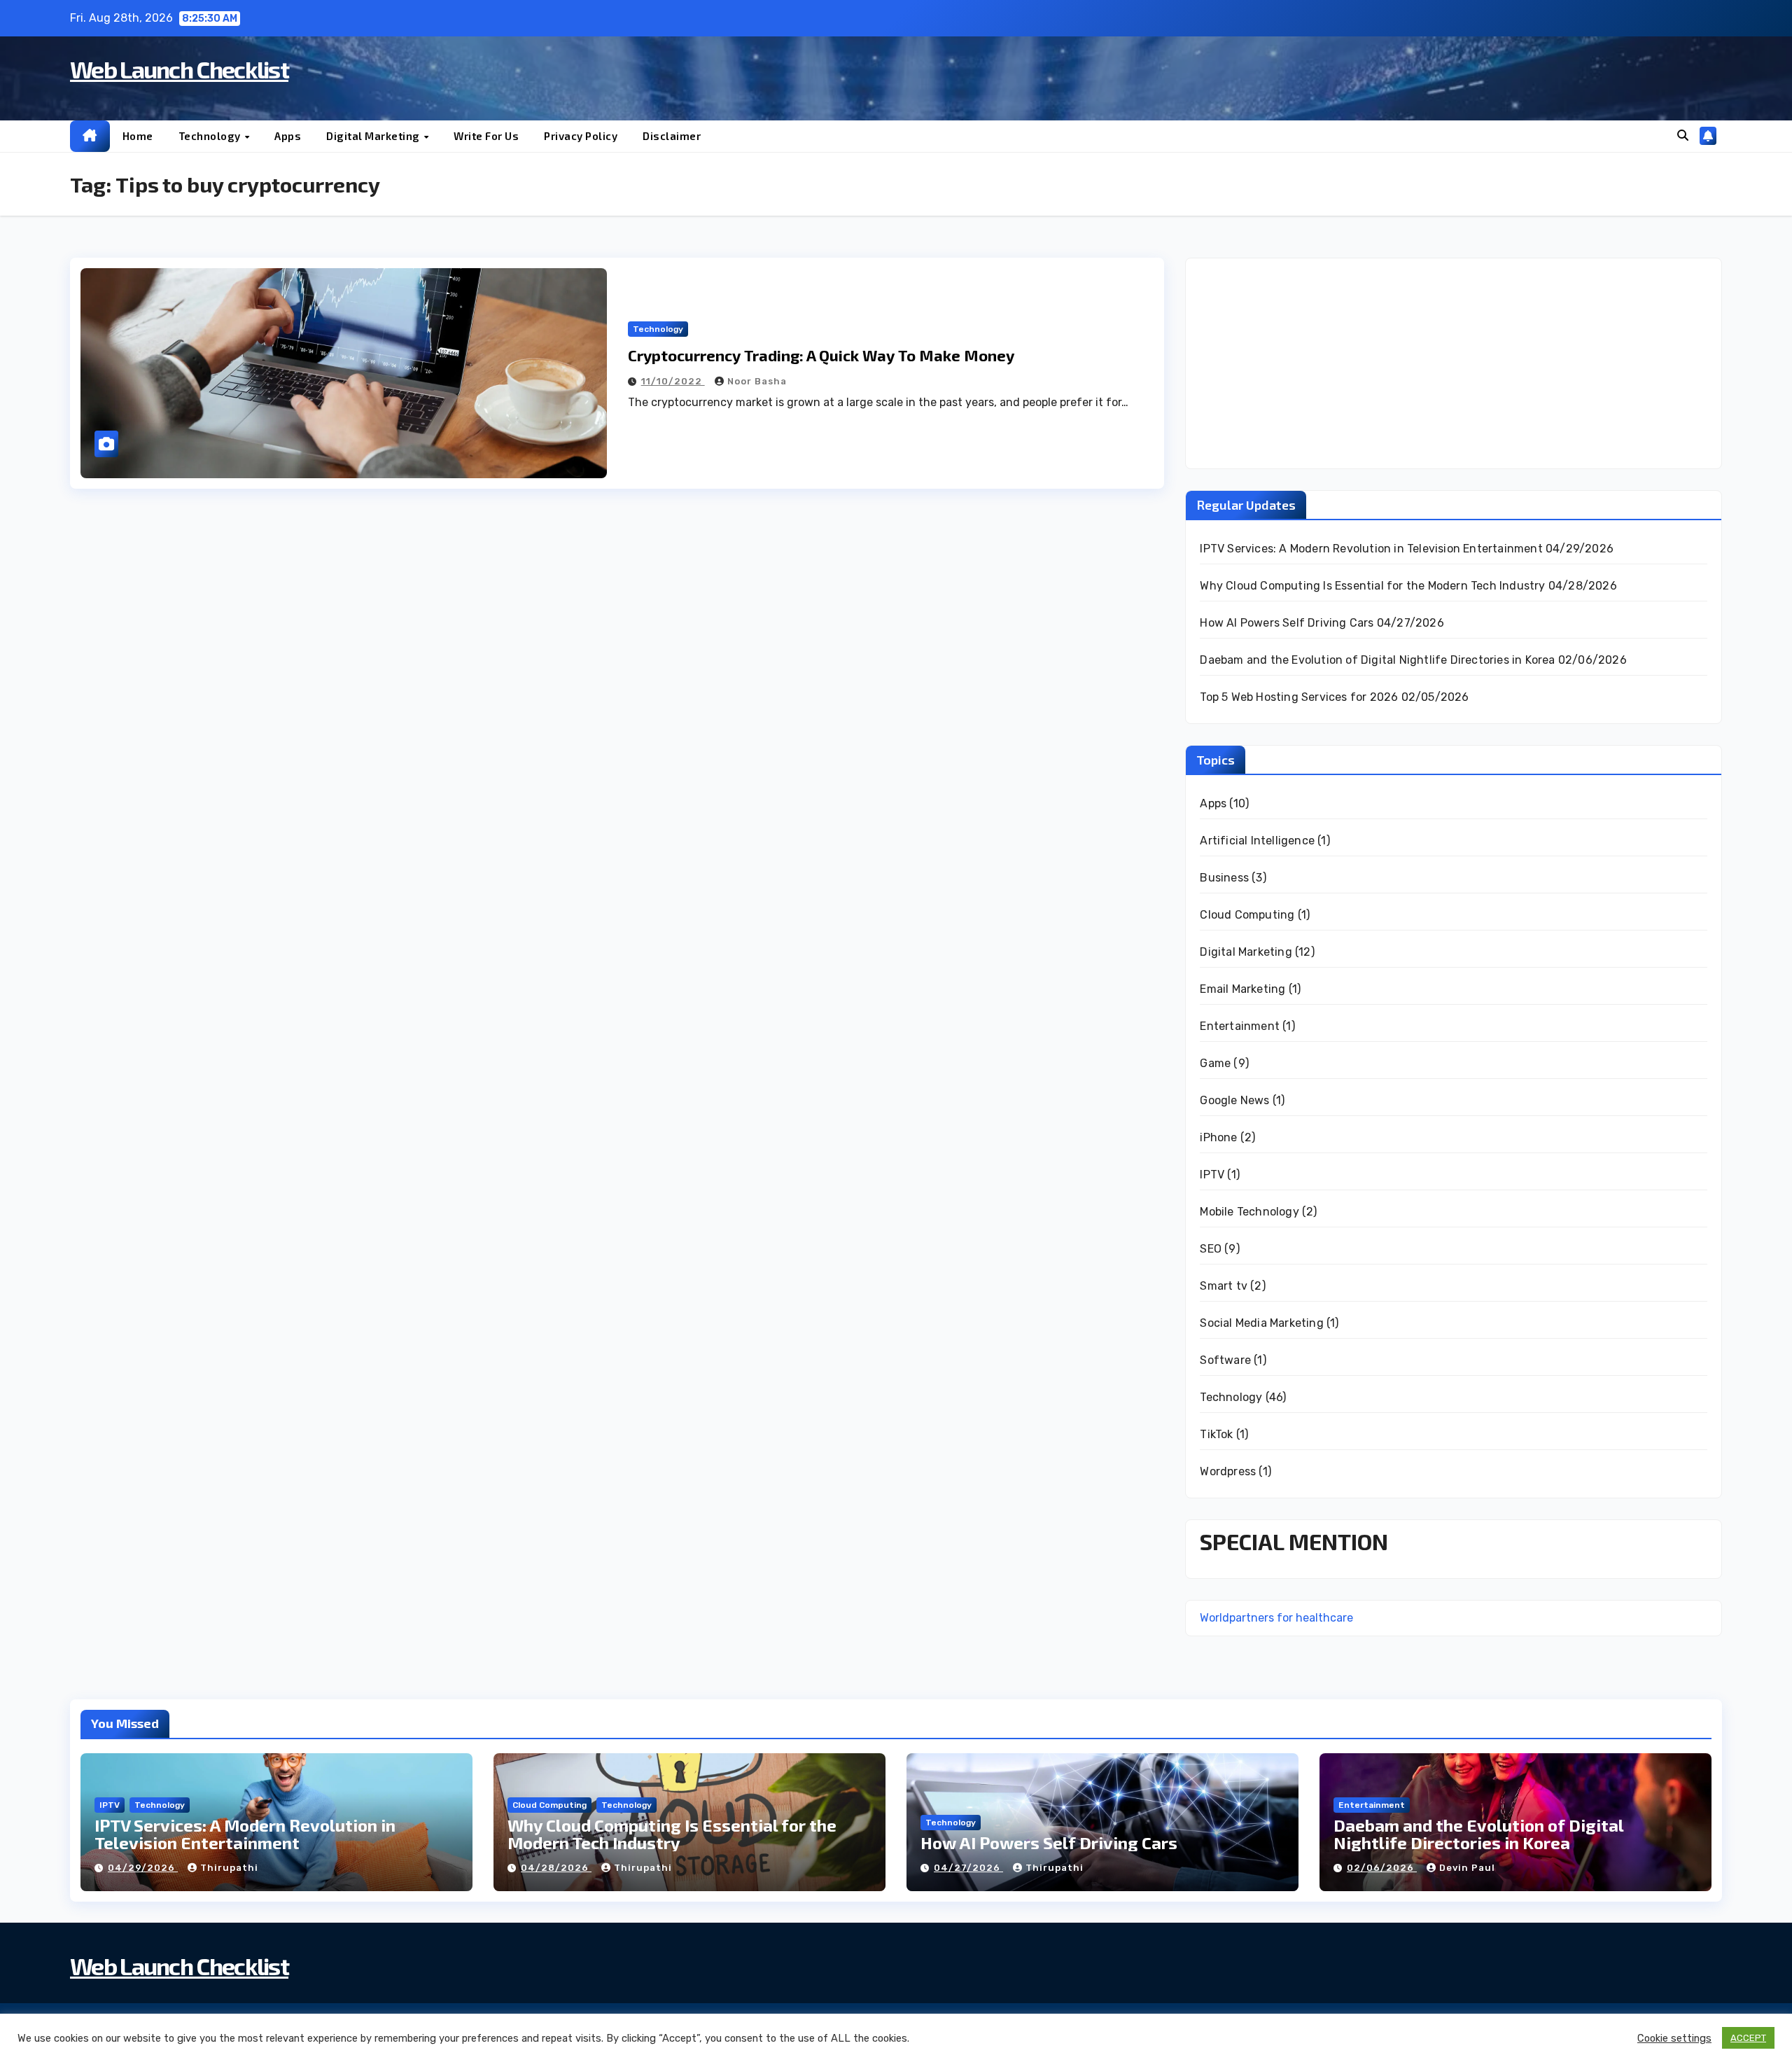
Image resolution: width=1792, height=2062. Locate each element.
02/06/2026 (1382, 1868)
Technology (211, 136)
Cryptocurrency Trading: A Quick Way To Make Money (821, 355)
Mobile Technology (1249, 1212)
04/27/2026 (968, 1868)
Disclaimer (672, 136)
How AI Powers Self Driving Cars (1287, 623)
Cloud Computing (1247, 915)
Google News (1234, 1100)
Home (138, 136)
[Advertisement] (1454, 363)
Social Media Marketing (1261, 1323)
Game (1215, 1063)
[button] (1683, 135)
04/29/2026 (143, 1868)
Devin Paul (1467, 1868)
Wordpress (1228, 1471)
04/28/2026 (556, 1868)
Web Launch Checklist (179, 69)
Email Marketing (1242, 989)
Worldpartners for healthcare (1276, 1618)
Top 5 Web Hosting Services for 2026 (1299, 697)
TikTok (1216, 1434)
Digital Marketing (374, 136)
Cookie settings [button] (1674, 2038)
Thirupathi (229, 1868)
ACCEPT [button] (1748, 2038)
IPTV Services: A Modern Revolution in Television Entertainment (1371, 549)
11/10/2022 (673, 381)
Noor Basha (757, 381)
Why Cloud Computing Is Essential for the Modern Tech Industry (1372, 586)
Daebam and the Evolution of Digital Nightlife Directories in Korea (1377, 660)
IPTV (1212, 1175)
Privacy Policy (581, 136)
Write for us (486, 136)
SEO (1211, 1249)
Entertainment (1240, 1026)
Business (1224, 878)
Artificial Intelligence (1257, 841)
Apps (288, 136)
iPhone (1218, 1137)
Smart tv (1224, 1286)
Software (1225, 1360)
